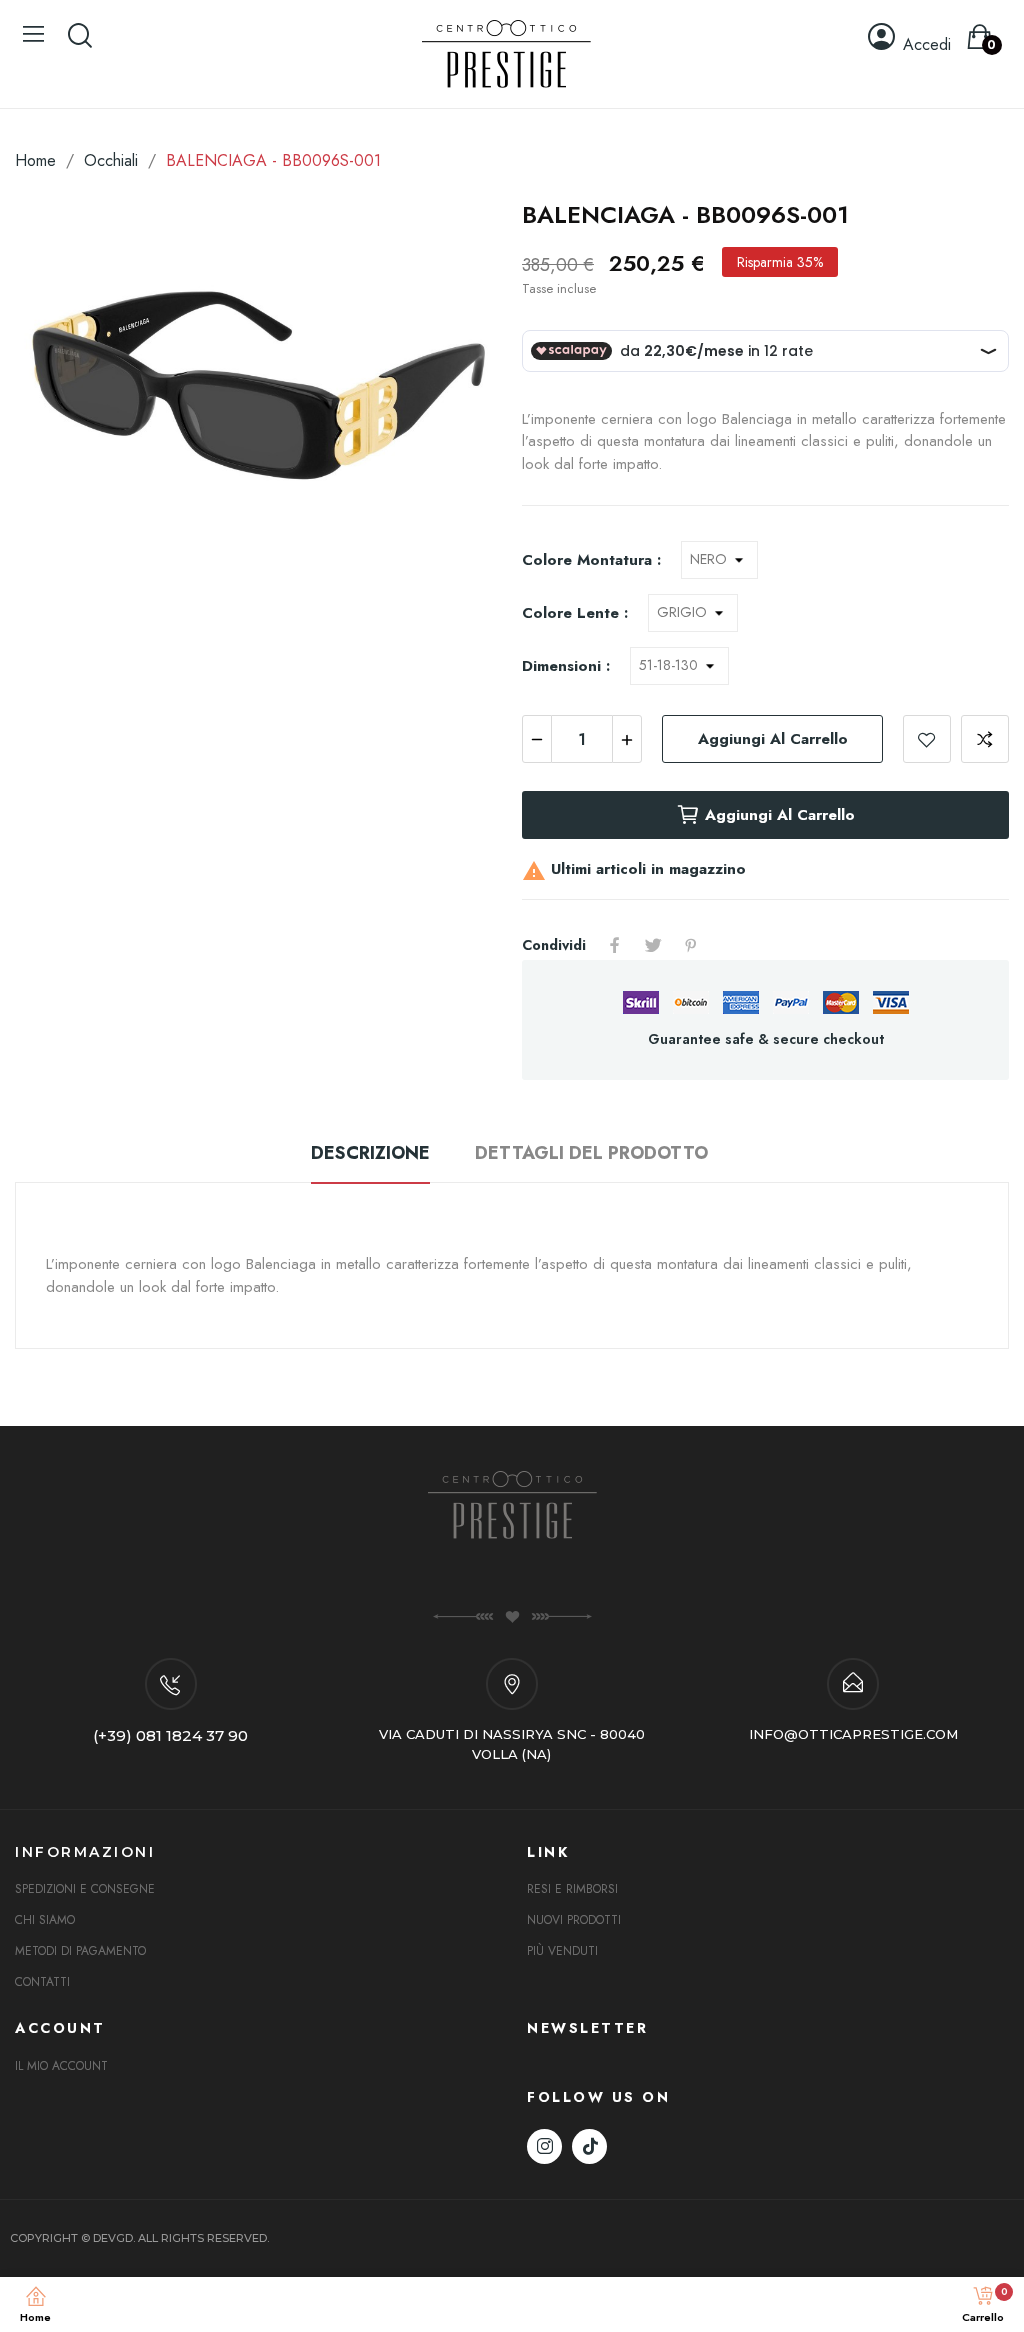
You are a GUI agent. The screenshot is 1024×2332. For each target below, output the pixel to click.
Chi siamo (45, 1920)
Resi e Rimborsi (572, 1889)
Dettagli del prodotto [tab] (591, 1153)
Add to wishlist (927, 739)
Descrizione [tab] (370, 1153)
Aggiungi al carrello (773, 739)
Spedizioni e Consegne (85, 1889)
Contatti (42, 1982)
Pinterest (691, 945)
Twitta (653, 945)
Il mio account (61, 2066)
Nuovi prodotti (574, 1920)
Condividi (615, 945)
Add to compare (985, 739)
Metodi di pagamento (80, 1951)
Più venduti (562, 1951)
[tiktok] (589, 2146)
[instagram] (544, 2146)
